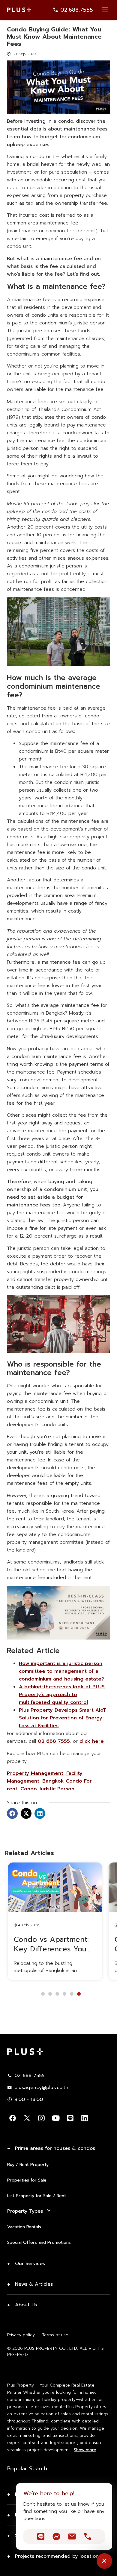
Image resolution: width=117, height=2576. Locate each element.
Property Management (35, 1773)
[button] (12, 1813)
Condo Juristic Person (46, 1789)
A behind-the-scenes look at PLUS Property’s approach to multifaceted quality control (62, 1695)
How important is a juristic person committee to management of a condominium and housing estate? (61, 1671)
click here (92, 1741)
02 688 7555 (54, 1741)
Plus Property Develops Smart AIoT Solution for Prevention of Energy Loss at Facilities (63, 1718)
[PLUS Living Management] (58, 1638)
